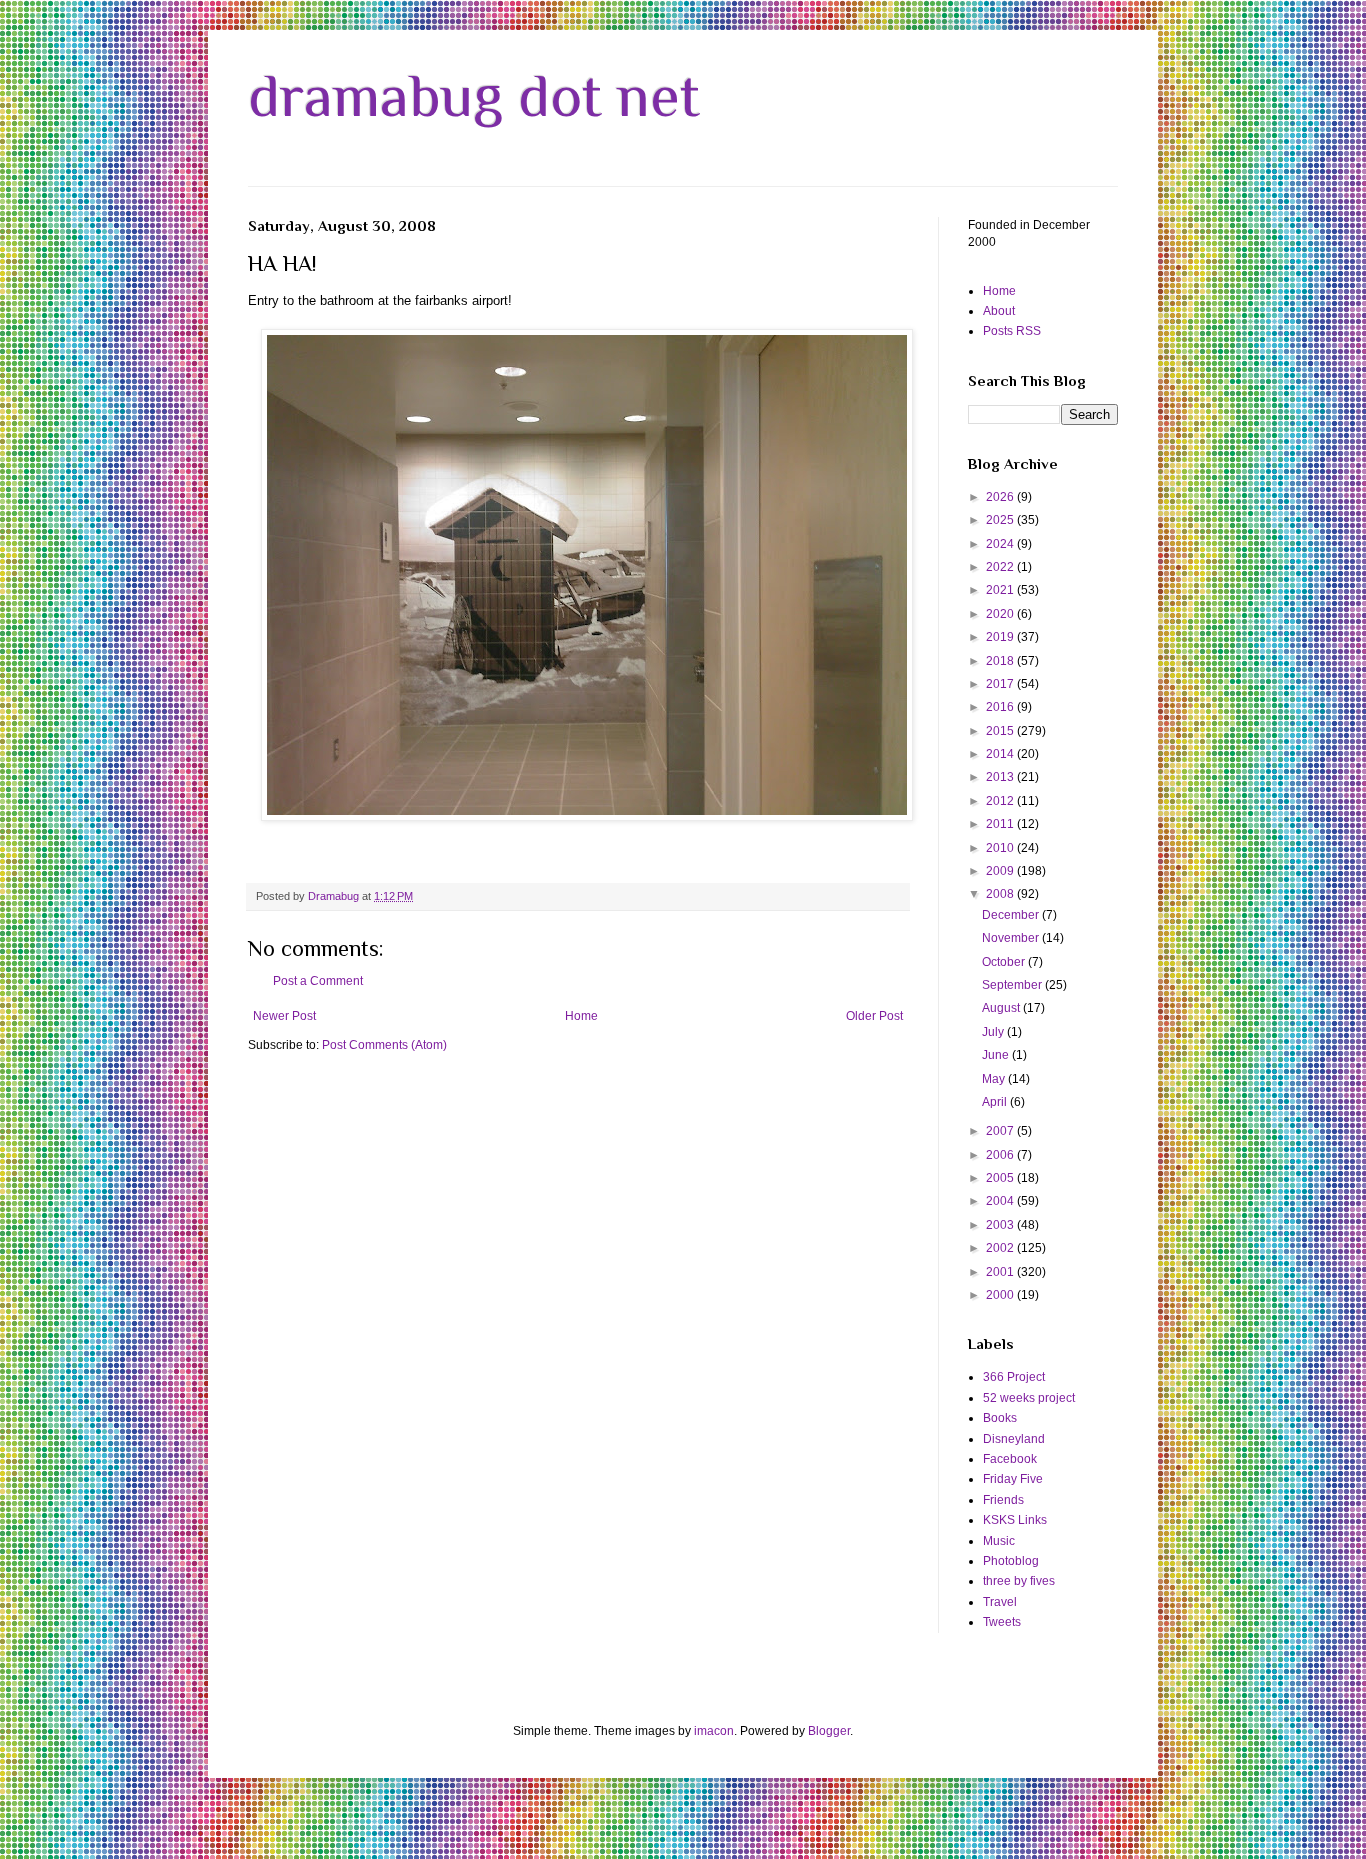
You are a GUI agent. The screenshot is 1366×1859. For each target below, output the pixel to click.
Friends (1003, 1500)
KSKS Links (1015, 1520)
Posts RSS (1012, 331)
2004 (1001, 1201)
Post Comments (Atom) (384, 1045)
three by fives (1019, 1581)
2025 (1001, 520)
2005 (1001, 1178)
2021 (1001, 590)
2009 (1001, 871)
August (1002, 1008)
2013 (1001, 777)
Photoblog (1011, 1561)
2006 (1001, 1155)
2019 (1001, 637)
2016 (1001, 707)
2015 (1001, 731)
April (996, 1102)
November (1012, 938)
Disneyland (1014, 1439)
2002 (1001, 1248)
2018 (1001, 661)
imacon (714, 1731)
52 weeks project (1029, 1398)
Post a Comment (318, 981)
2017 (1001, 684)
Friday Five (1013, 1479)
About (999, 311)
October (1005, 962)
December (1012, 915)
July (994, 1032)
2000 (1001, 1295)
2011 (1001, 824)
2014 (1001, 754)
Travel (1000, 1602)
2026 (1001, 497)
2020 (1001, 614)
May (995, 1079)
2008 (1001, 894)
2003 (1001, 1225)
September (1013, 985)
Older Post (874, 1016)
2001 (1001, 1272)
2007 (1001, 1131)
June (997, 1055)
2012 (1001, 801)
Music (999, 1541)
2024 (1001, 544)
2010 (1001, 848)
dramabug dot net (474, 95)
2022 (1001, 567)
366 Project (1014, 1377)
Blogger (829, 1731)
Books (1000, 1418)
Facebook (1010, 1459)
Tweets (1002, 1622)
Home (581, 1016)
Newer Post (284, 1016)
